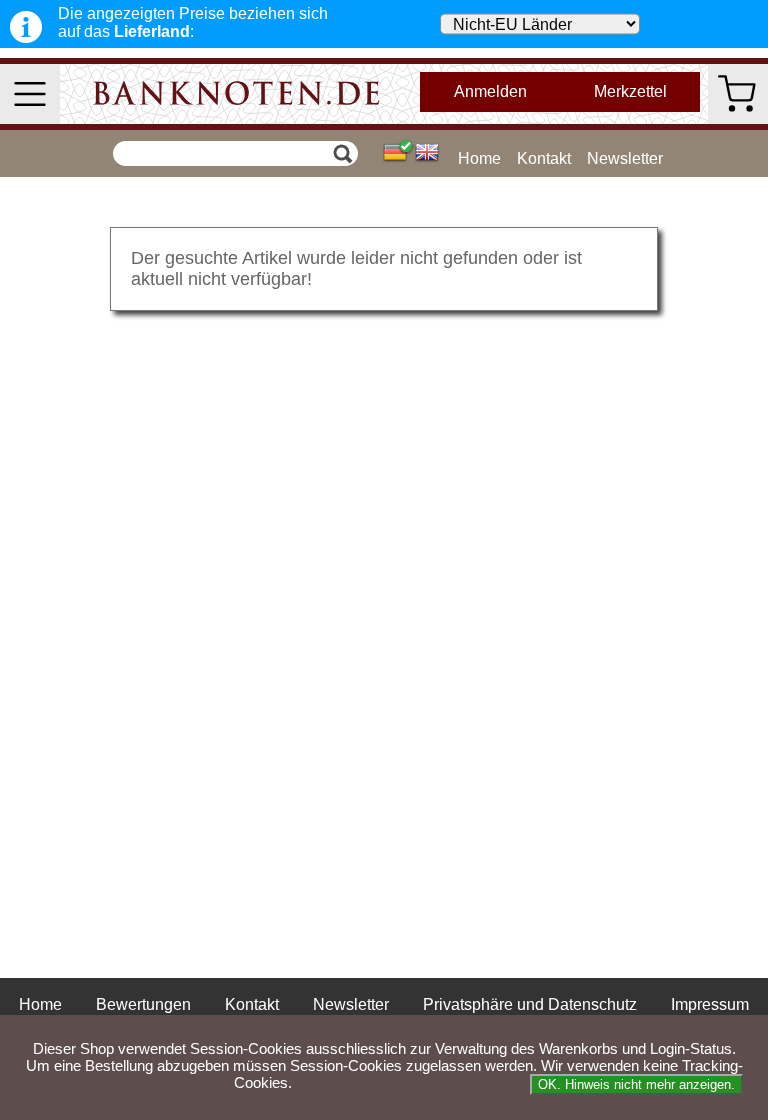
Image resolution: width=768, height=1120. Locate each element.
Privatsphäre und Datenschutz (530, 1004)
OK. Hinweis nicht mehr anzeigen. (636, 1084)
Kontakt (544, 158)
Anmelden (490, 91)
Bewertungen (143, 1004)
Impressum (710, 1004)
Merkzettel (630, 91)
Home (479, 158)
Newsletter (625, 158)
